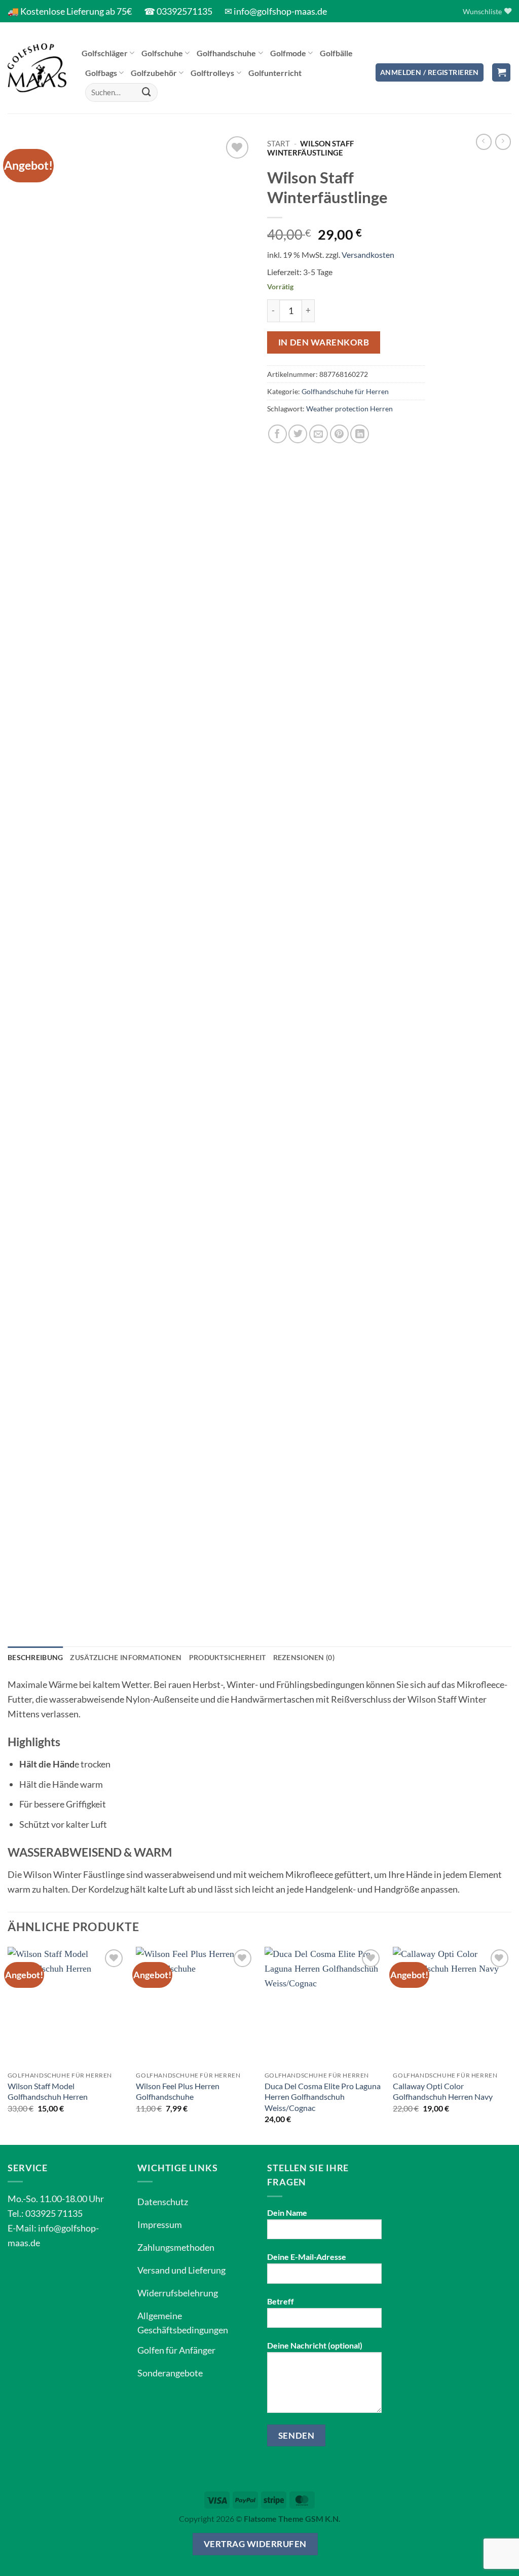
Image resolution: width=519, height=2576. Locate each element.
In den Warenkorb (324, 342)
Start (279, 143)
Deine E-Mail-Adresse (307, 2257)
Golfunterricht (275, 73)
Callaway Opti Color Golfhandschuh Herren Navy (443, 2091)
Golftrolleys (212, 73)
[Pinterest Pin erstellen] (339, 434)
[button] (430, 73)
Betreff (281, 2301)
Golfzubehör (154, 73)
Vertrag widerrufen (255, 2544)
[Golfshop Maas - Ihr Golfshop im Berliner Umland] (37, 68)
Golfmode (288, 53)
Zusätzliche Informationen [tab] (126, 1657)
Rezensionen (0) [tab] (304, 1657)
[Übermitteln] (146, 92)
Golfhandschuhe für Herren (345, 391)
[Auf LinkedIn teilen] (360, 434)
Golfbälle (336, 53)
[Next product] (484, 142)
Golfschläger (105, 53)
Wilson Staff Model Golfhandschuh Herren (48, 2091)
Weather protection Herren (349, 409)
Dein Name (287, 2213)
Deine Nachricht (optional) (315, 2345)
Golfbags (101, 73)
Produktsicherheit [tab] (228, 1657)
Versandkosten (368, 255)
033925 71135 (54, 2213)
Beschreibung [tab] (35, 1657)
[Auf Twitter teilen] (298, 434)
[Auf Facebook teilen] (277, 434)
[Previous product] (503, 142)
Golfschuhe (162, 53)
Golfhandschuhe (226, 53)
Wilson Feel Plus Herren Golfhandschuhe (178, 2091)
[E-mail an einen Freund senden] (319, 434)
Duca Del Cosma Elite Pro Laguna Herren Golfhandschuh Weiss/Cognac (323, 2097)
